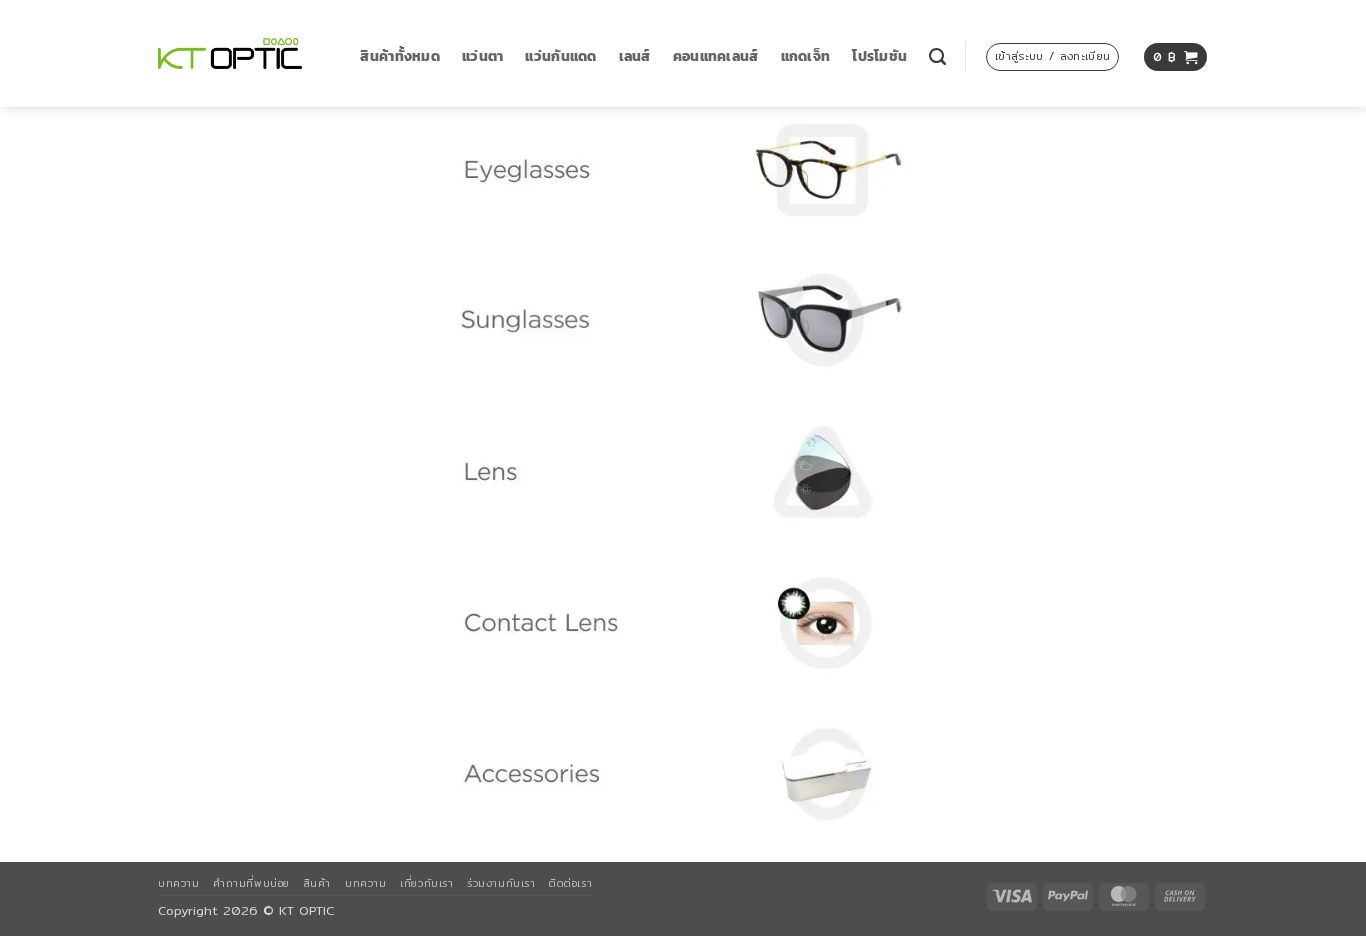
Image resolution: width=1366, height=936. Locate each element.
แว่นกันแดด (560, 56)
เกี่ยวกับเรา (426, 883)
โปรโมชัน (879, 56)
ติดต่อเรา (570, 883)
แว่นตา (482, 56)
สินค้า (317, 883)
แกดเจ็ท (806, 56)
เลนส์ (635, 56)
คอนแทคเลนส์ (716, 56)
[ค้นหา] (937, 57)
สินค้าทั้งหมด (400, 56)
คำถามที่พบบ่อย (251, 883)
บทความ (178, 883)
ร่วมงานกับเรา (501, 883)
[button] (1052, 57)
